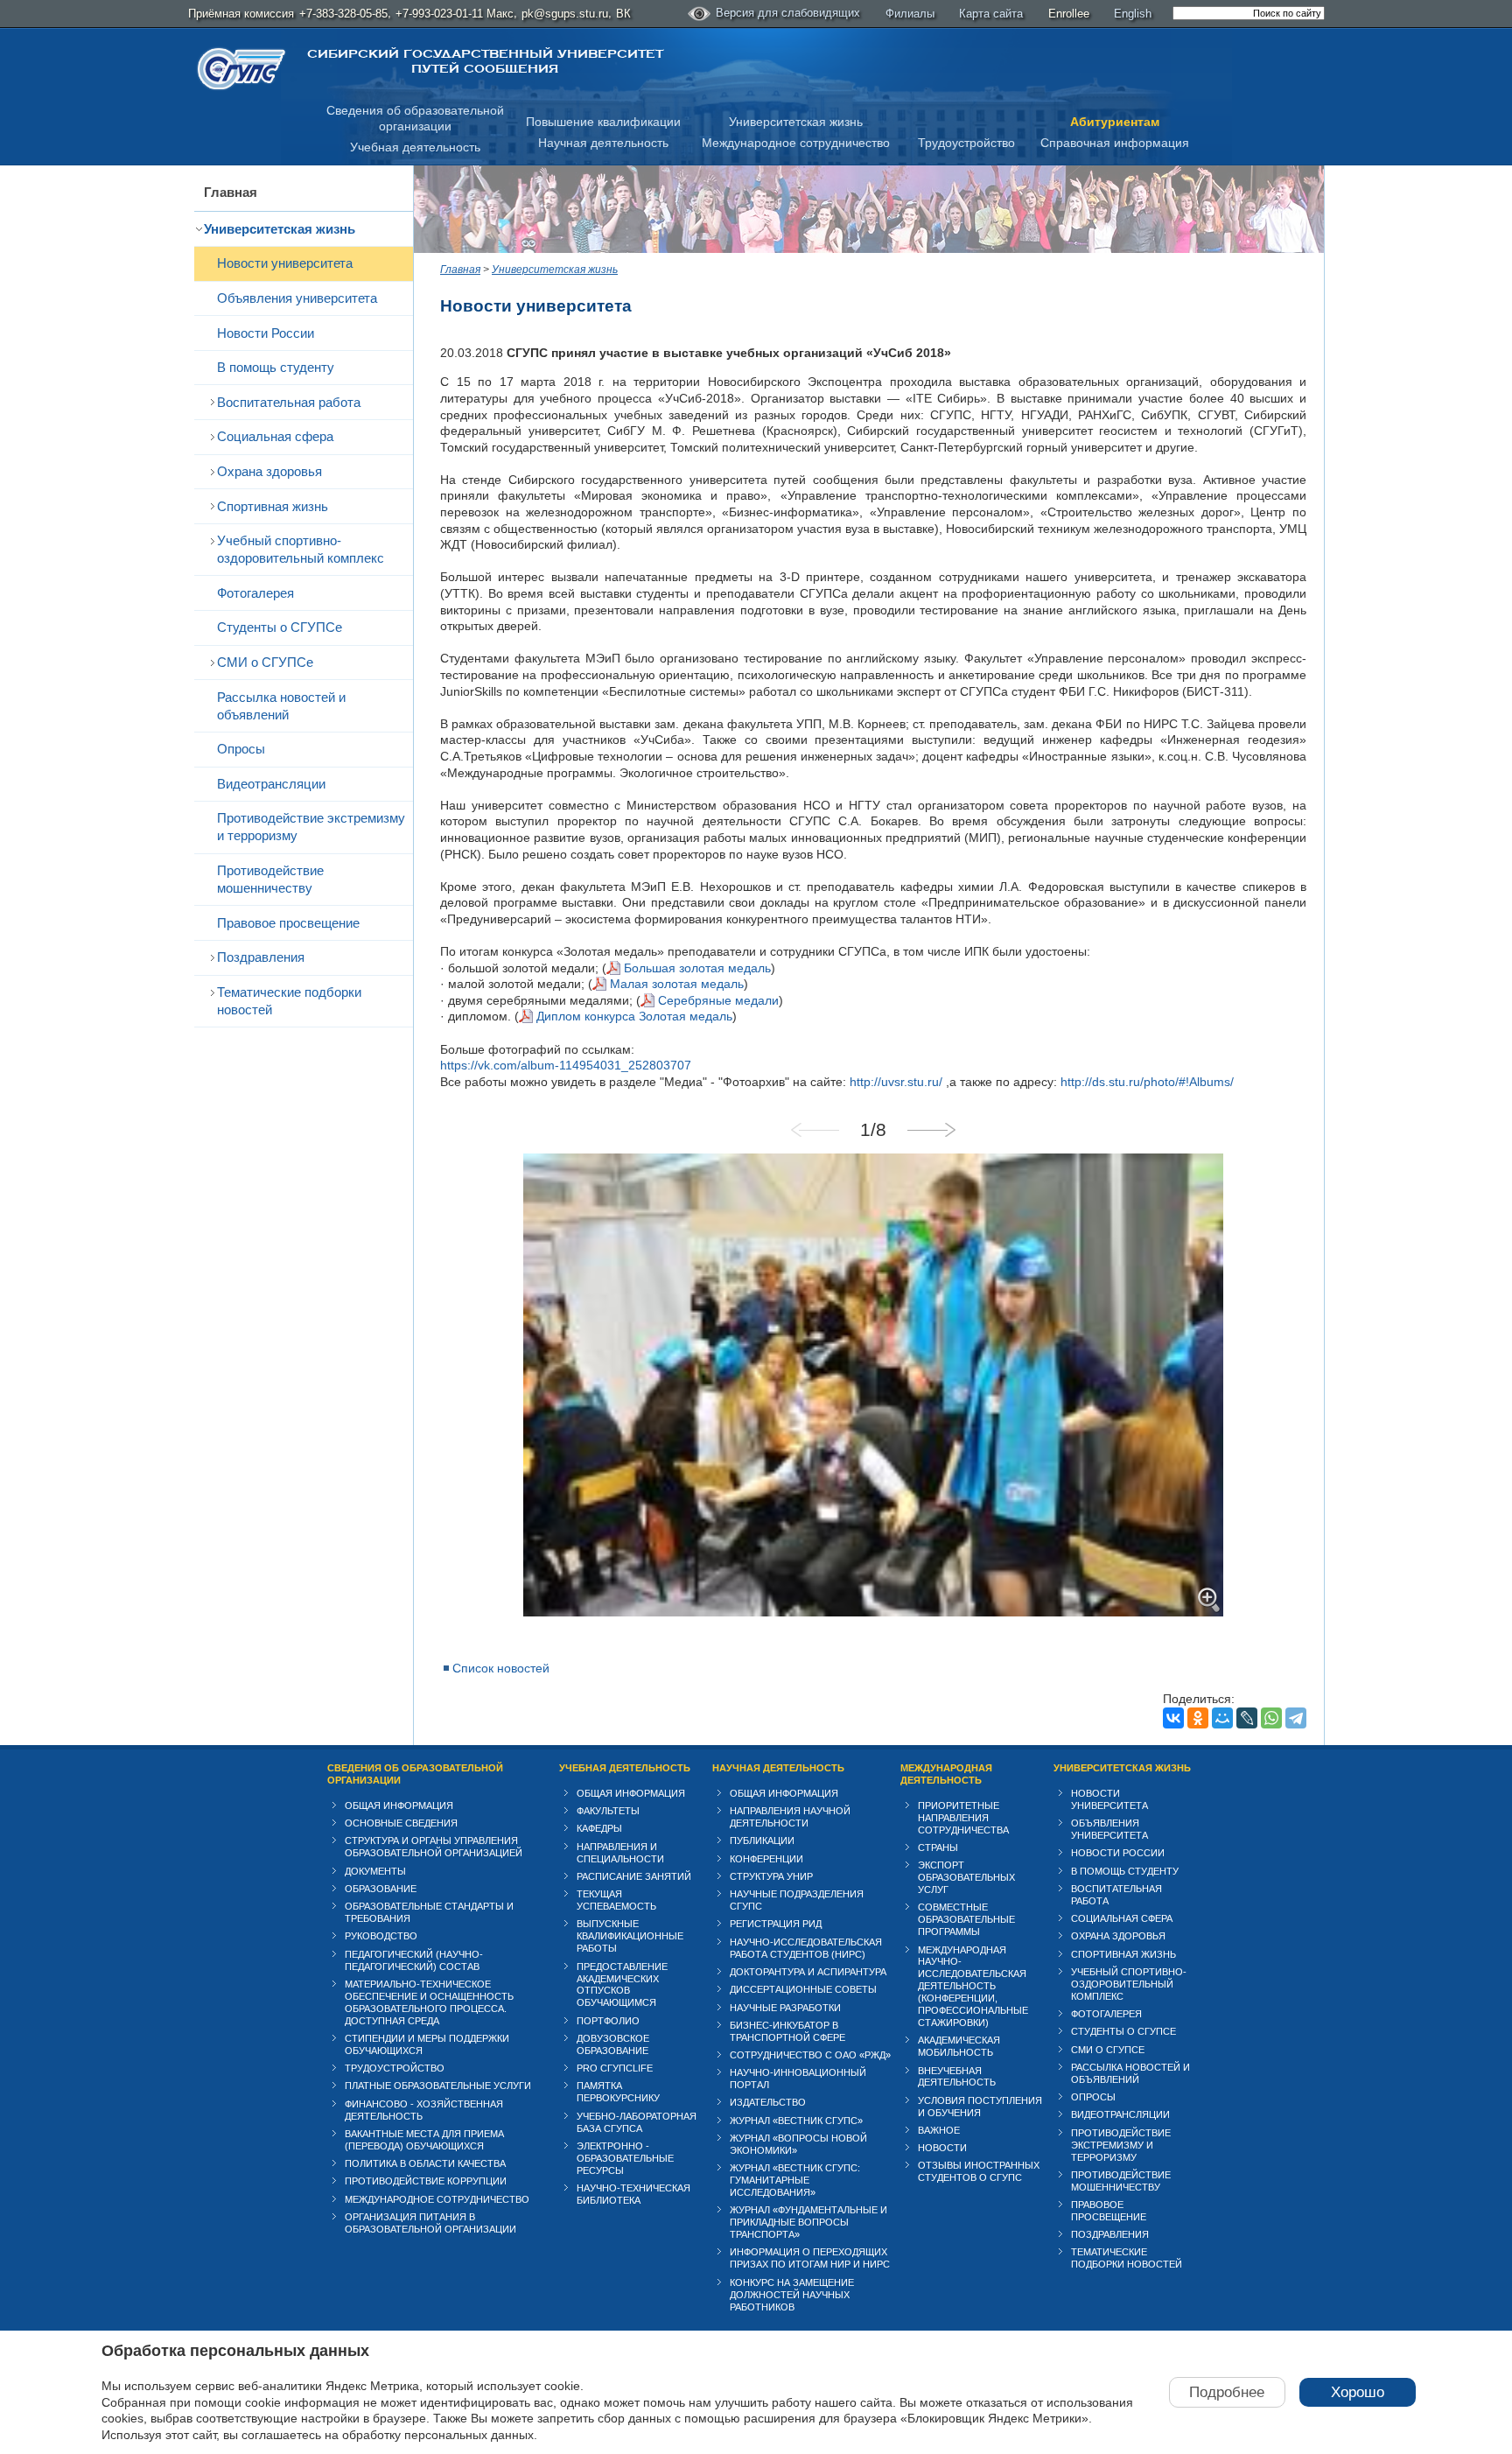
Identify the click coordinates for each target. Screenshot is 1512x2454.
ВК (623, 14)
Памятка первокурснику (618, 2092)
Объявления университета (297, 298)
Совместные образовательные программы (966, 1919)
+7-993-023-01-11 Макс (455, 14)
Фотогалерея (255, 593)
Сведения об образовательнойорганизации (415, 119)
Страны (938, 1848)
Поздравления (261, 957)
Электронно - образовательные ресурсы (625, 2158)
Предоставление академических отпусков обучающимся (622, 1985)
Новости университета (285, 263)
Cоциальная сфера (275, 436)
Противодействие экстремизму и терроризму (311, 827)
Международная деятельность (946, 1774)
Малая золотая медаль (677, 984)
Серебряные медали (718, 1000)
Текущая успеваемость (616, 1900)
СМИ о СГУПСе (265, 662)
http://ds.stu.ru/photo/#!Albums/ (1147, 1082)
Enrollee (1069, 14)
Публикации (762, 1840)
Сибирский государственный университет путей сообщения (485, 61)
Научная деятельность (603, 143)
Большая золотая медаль (697, 968)
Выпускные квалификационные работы (630, 1936)
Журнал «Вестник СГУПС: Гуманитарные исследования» (795, 2180)
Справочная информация (1115, 143)
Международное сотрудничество (796, 143)
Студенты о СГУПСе (280, 627)
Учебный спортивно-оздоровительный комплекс (301, 549)
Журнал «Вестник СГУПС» (796, 2121)
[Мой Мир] (1222, 1718)
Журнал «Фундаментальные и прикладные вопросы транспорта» (808, 2222)
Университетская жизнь (796, 122)
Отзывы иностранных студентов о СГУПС (979, 2171)
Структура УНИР (771, 1876)
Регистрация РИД (776, 1924)
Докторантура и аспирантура (808, 1972)
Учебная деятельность (415, 147)
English (1133, 14)
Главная (231, 192)
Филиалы (910, 14)
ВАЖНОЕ (939, 2130)
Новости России (266, 333)
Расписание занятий (634, 1876)
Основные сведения (401, 1823)
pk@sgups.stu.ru (565, 14)
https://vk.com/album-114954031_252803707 (566, 1065)
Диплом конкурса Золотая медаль (634, 1016)
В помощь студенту (276, 367)
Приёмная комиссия (241, 14)
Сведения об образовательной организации (415, 1774)
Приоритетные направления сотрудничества (963, 1818)
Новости (942, 2148)
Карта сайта (991, 14)
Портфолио (608, 2021)
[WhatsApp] (1271, 1718)
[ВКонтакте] (1173, 1718)
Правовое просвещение (288, 923)
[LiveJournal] (1247, 1718)
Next (931, 1130)
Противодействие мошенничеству (270, 879)
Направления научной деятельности (790, 1817)
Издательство (768, 2102)
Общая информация (399, 1805)
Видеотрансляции (271, 784)
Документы (375, 1871)
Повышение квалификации (603, 122)
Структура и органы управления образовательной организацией (434, 1847)
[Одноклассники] (1198, 1718)
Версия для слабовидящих (788, 13)
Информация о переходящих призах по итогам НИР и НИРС (810, 2258)
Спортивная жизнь (273, 506)
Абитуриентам (1115, 122)
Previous (815, 1130)
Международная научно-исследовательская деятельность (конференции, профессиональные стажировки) (973, 1987)
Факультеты (608, 1811)
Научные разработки (785, 2008)
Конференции (766, 1859)
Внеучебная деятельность (957, 2077)
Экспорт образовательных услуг (966, 1877)
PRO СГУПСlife (615, 2068)
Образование (381, 1889)
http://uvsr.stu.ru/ (896, 1082)
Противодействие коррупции (426, 2181)
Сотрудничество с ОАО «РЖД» (810, 2055)
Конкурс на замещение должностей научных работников (792, 2295)
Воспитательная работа (289, 402)
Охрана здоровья (269, 471)
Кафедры (599, 1828)
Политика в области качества (425, 2163)
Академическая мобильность (959, 2046)
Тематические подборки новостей (289, 1001)
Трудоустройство (966, 143)
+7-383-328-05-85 (343, 14)
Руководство (381, 1936)
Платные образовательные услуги (438, 2086)
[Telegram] (1296, 1718)
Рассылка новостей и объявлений (281, 706)
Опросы (241, 749)
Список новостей (501, 1668)
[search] (1249, 13)
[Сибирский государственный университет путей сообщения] (241, 69)
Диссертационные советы (803, 1989)
